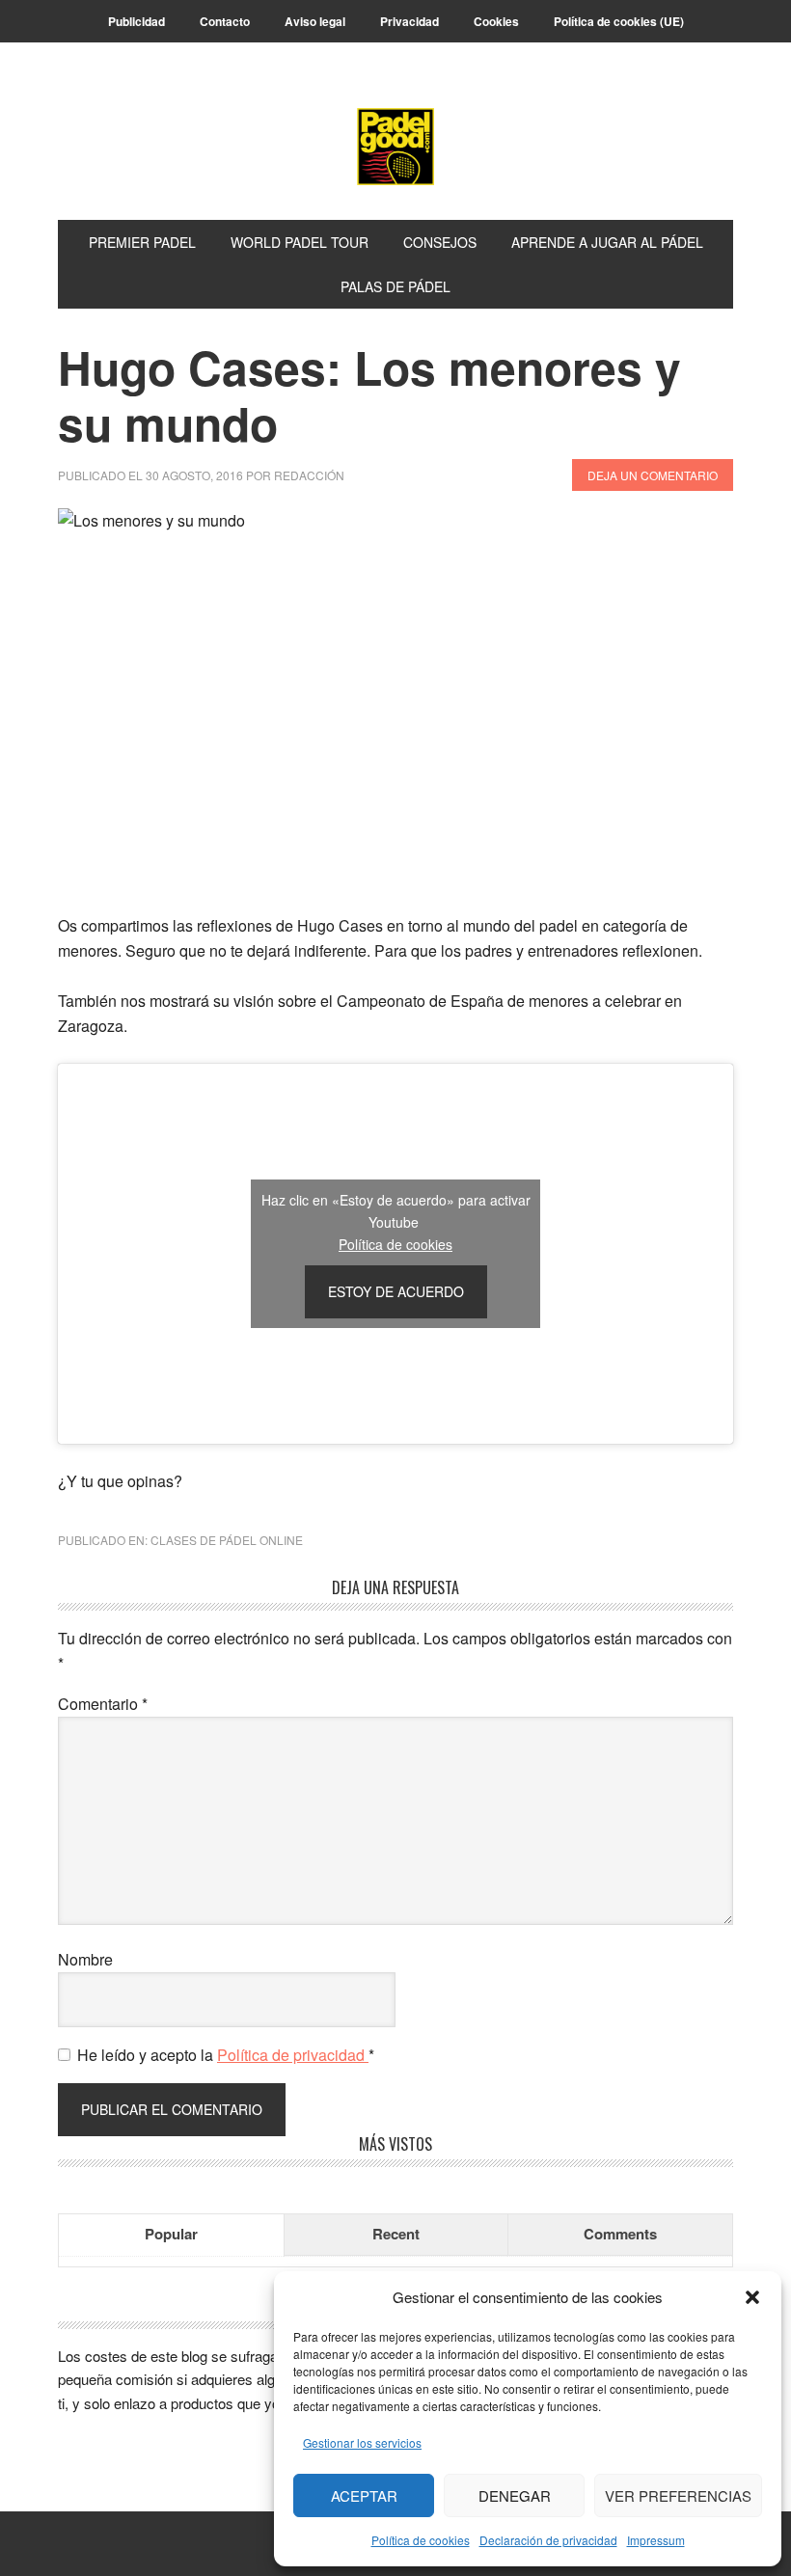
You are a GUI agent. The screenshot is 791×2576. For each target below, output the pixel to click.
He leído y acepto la (226, 2055)
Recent (396, 2234)
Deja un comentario (653, 475)
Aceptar (364, 2495)
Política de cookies (421, 2540)
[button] (752, 2297)
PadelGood (395, 147)
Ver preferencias (678, 2495)
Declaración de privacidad (548, 2540)
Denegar (515, 2495)
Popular (171, 2234)
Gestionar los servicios (362, 2442)
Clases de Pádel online (227, 1540)
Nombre (85, 1959)
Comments (620, 2234)
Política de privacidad (293, 2055)
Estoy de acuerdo (396, 1291)
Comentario (103, 1704)
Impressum (656, 2540)
